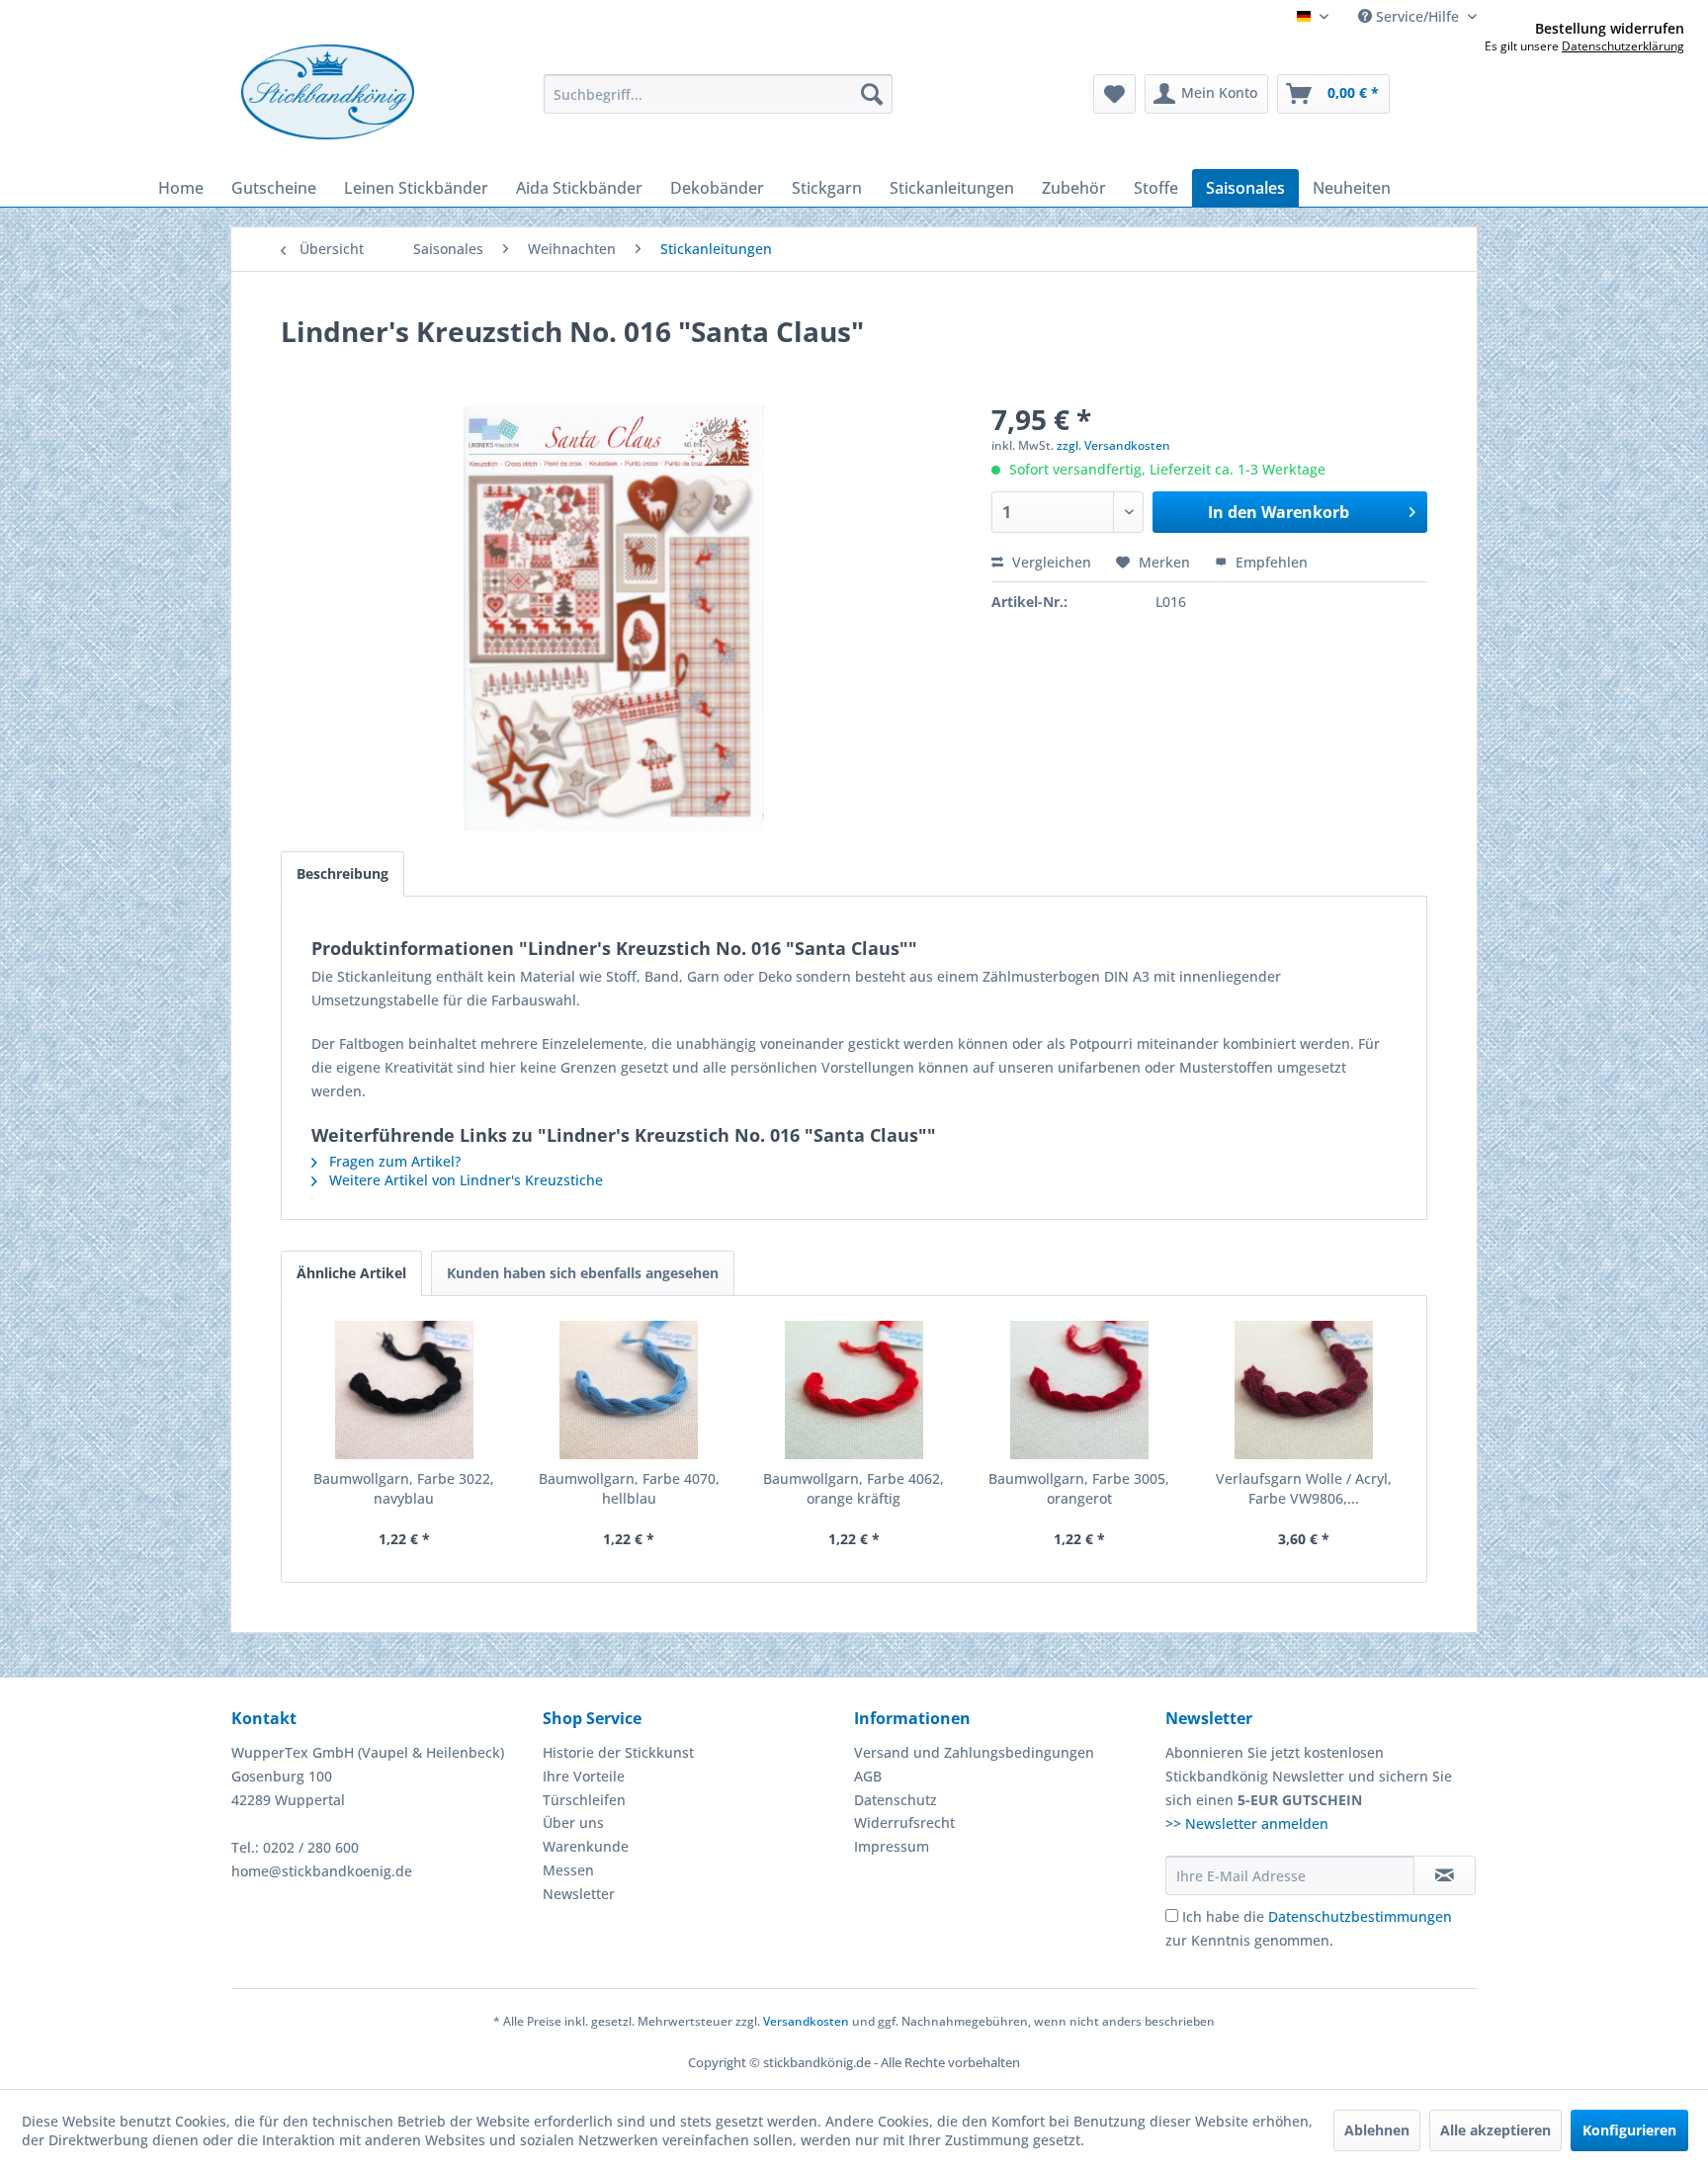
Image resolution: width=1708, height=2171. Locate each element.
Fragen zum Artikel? (393, 1161)
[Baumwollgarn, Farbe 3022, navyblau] (404, 1390)
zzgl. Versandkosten (1113, 445)
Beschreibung (342, 873)
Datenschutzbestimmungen (1360, 1916)
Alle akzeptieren (1495, 2130)
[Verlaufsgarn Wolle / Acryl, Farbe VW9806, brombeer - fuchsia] (1304, 1390)
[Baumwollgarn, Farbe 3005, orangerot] (1079, 1390)
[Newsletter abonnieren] (1445, 1875)
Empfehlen (1270, 562)
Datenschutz (896, 1800)
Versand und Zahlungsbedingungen (974, 1752)
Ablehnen (1377, 2130)
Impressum (892, 1846)
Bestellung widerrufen (1610, 29)
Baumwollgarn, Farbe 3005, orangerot (1079, 1488)
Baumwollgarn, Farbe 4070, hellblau (629, 1488)
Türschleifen (584, 1800)
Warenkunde (586, 1846)
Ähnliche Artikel (351, 1273)
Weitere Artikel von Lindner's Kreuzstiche (464, 1180)
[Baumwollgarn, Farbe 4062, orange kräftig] (854, 1390)
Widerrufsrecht (904, 1823)
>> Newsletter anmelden (1247, 1824)
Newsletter (579, 1894)
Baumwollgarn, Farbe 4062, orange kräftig (854, 1488)
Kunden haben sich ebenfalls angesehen (583, 1273)
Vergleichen (1050, 562)
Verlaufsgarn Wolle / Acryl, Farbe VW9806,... (1304, 1488)
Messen (568, 1870)
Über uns (573, 1823)
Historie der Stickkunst (618, 1752)
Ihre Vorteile (584, 1776)
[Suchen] (872, 94)
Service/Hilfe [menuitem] (1417, 16)
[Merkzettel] (1114, 94)
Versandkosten (806, 2021)
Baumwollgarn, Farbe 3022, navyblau (404, 1488)
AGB (868, 1776)
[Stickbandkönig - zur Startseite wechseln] (328, 92)
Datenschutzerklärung (1623, 46)
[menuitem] (718, 94)
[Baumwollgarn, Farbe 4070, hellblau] (630, 1390)
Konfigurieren (1629, 2130)
